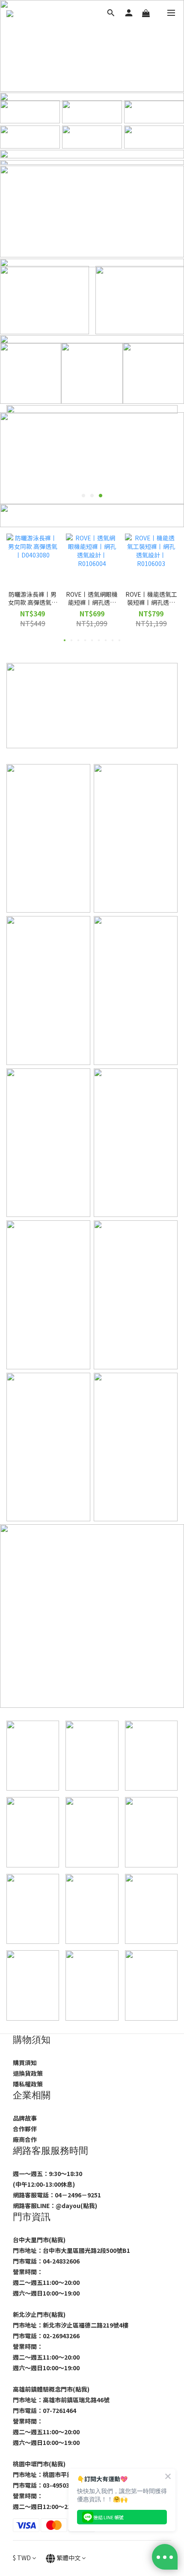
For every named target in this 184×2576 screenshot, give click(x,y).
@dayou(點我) (76, 2205)
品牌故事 (25, 2118)
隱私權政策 (28, 2084)
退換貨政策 (28, 2073)
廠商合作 (25, 2139)
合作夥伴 (25, 2129)
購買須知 (25, 2063)
